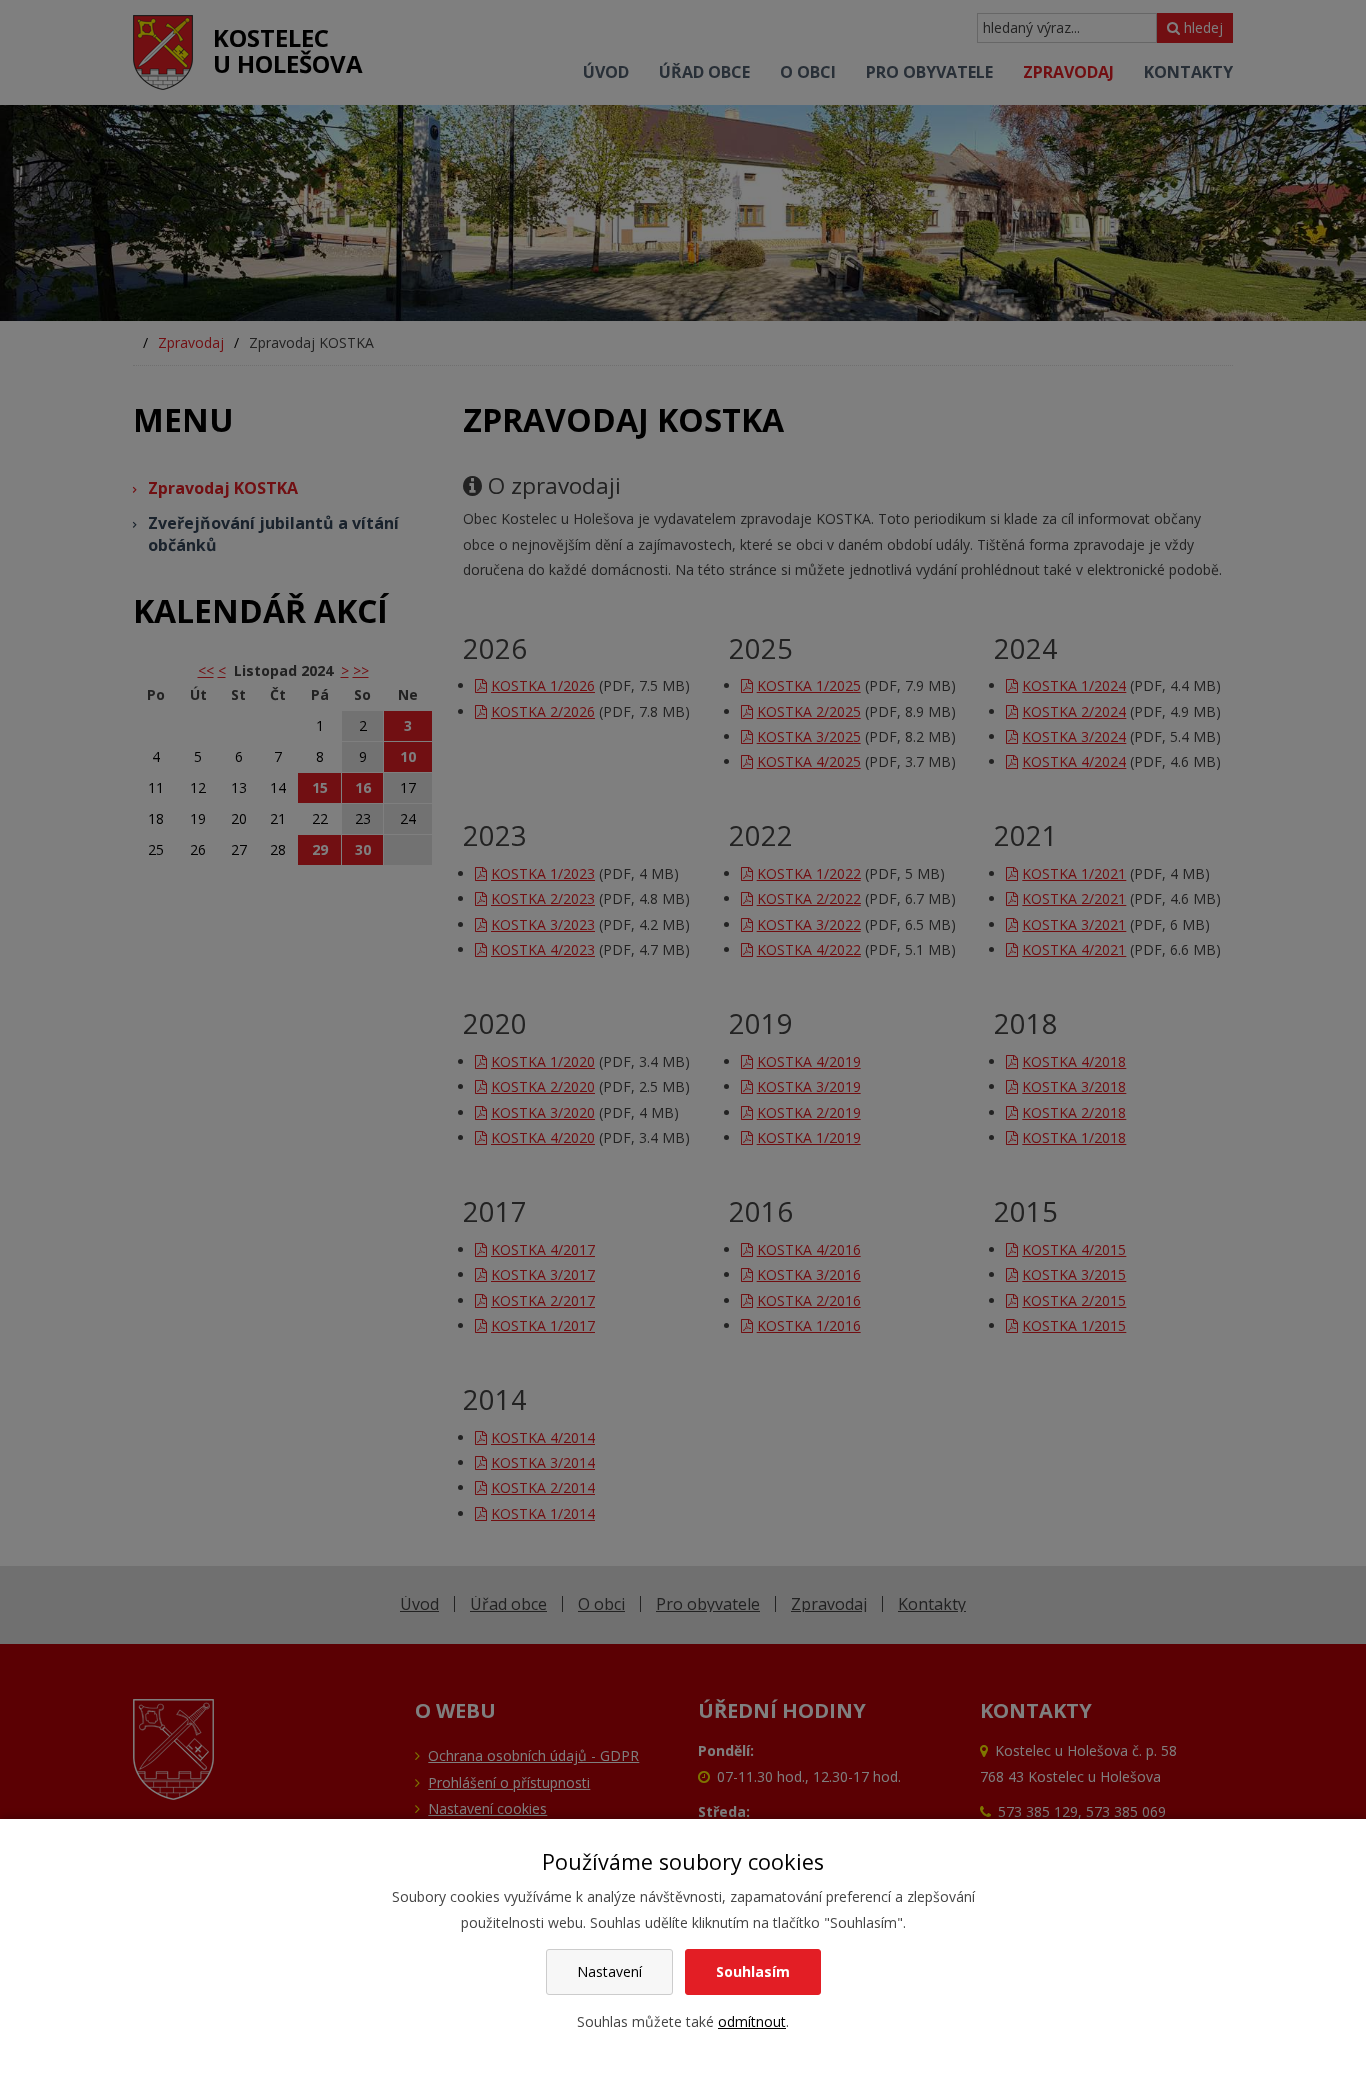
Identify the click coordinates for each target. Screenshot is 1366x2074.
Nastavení (609, 1971)
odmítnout (752, 2021)
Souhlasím (753, 1971)
